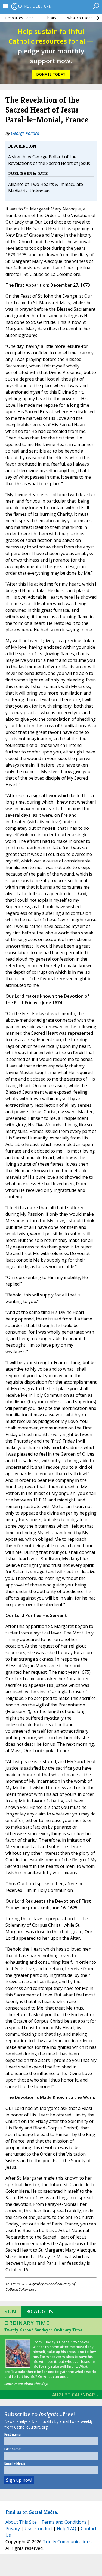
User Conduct (38, 2529)
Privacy (13, 2529)
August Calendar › (75, 2395)
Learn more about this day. (26, 2384)
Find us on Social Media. (32, 2512)
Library (50, 18)
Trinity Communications (67, 2542)
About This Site (21, 2522)
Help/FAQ (67, 2529)
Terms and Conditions (64, 2522)
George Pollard (25, 133)
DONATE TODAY (51, 74)
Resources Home (20, 18)
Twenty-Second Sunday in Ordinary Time (43, 2330)
